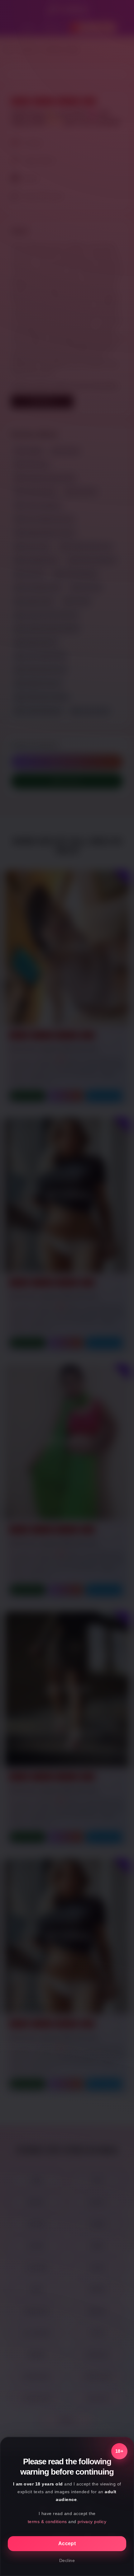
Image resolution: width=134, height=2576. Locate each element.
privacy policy (92, 2522)
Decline (67, 2560)
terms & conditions (47, 2522)
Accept (67, 2543)
